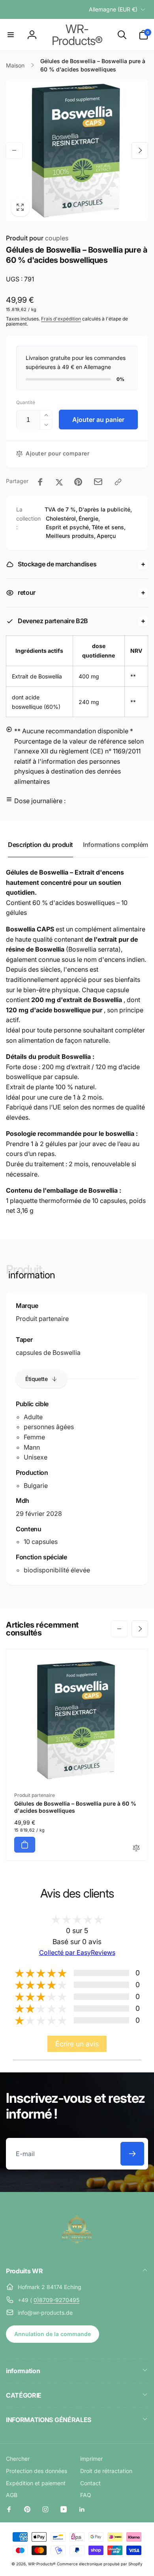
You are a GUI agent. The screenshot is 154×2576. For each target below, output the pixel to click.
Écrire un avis (77, 2044)
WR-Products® (42, 2564)
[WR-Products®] (77, 2250)
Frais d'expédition (61, 319)
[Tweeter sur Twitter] (59, 482)
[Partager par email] (98, 482)
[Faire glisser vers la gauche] (14, 150)
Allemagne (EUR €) (113, 9)
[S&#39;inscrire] (132, 2154)
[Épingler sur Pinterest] (78, 482)
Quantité (26, 402)
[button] (11, 35)
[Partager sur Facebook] (40, 482)
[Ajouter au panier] (25, 1845)
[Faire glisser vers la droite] (140, 150)
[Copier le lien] (118, 482)
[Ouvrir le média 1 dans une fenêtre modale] (77, 150)
